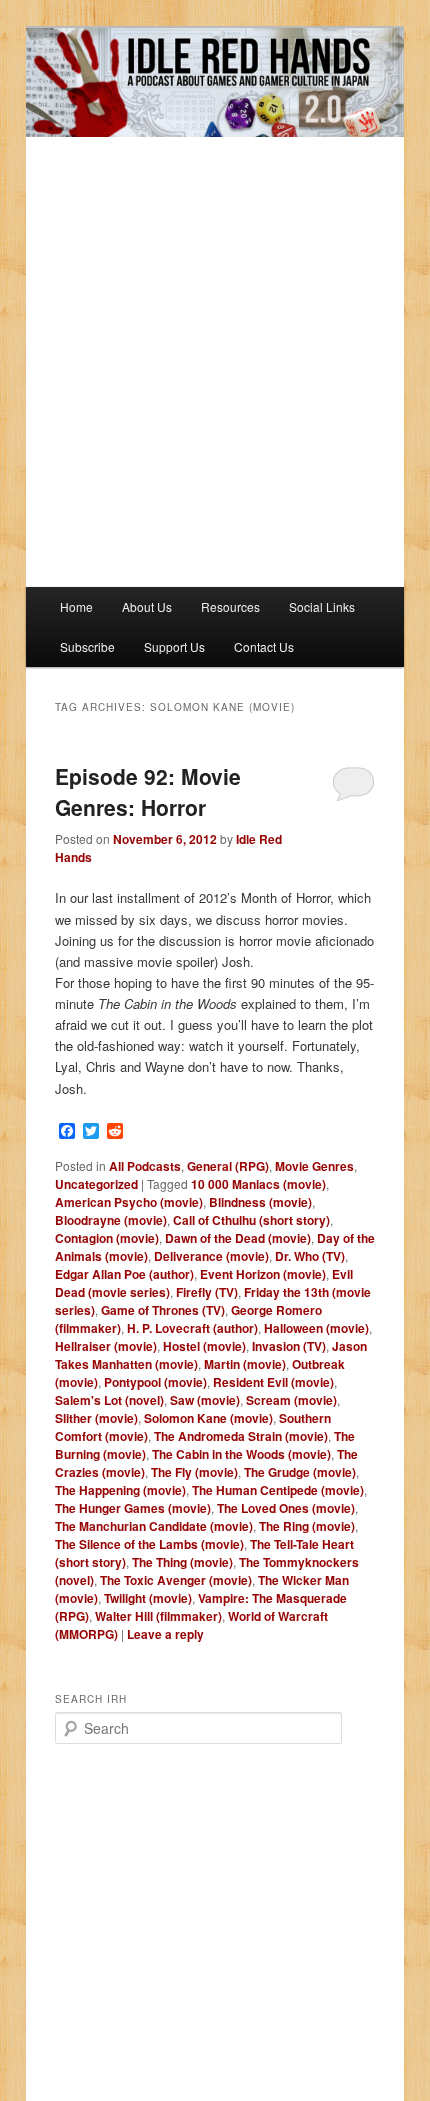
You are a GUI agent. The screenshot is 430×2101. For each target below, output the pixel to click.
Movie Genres (314, 1166)
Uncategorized (96, 1184)
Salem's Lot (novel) (109, 1400)
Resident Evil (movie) (273, 1382)
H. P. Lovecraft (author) (192, 1328)
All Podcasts (145, 1166)
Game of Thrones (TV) (163, 1310)
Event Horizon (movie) (263, 1274)
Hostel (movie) (204, 1346)
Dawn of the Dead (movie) (238, 1238)
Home (76, 606)
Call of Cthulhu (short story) (251, 1220)
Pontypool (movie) (155, 1382)
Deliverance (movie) (211, 1256)
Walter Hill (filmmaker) (158, 1616)
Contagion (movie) (107, 1238)
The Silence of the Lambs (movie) (149, 1544)
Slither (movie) (96, 1418)
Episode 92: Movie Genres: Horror (148, 792)
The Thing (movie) (182, 1562)
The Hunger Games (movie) (133, 1508)
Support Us (174, 646)
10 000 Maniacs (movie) (258, 1184)
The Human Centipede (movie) (278, 1490)
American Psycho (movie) (129, 1202)
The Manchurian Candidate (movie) (154, 1526)
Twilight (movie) (148, 1598)
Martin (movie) (245, 1364)
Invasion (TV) (289, 1346)
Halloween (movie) (316, 1328)
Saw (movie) (205, 1400)
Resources (230, 606)
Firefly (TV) (207, 1292)
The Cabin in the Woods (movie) (241, 1454)
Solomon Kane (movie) (208, 1418)
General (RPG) (228, 1166)
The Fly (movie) (194, 1472)
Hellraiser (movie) (106, 1346)
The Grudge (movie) (300, 1472)
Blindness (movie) (260, 1202)
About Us (147, 606)
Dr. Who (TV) (310, 1256)
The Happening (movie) (120, 1490)
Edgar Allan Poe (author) (124, 1274)
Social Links (322, 606)
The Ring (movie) (307, 1526)
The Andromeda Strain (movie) (241, 1436)
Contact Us (264, 646)
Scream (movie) (291, 1400)
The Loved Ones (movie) (286, 1508)
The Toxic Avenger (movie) (176, 1580)
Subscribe (87, 646)
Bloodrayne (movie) (111, 1220)
